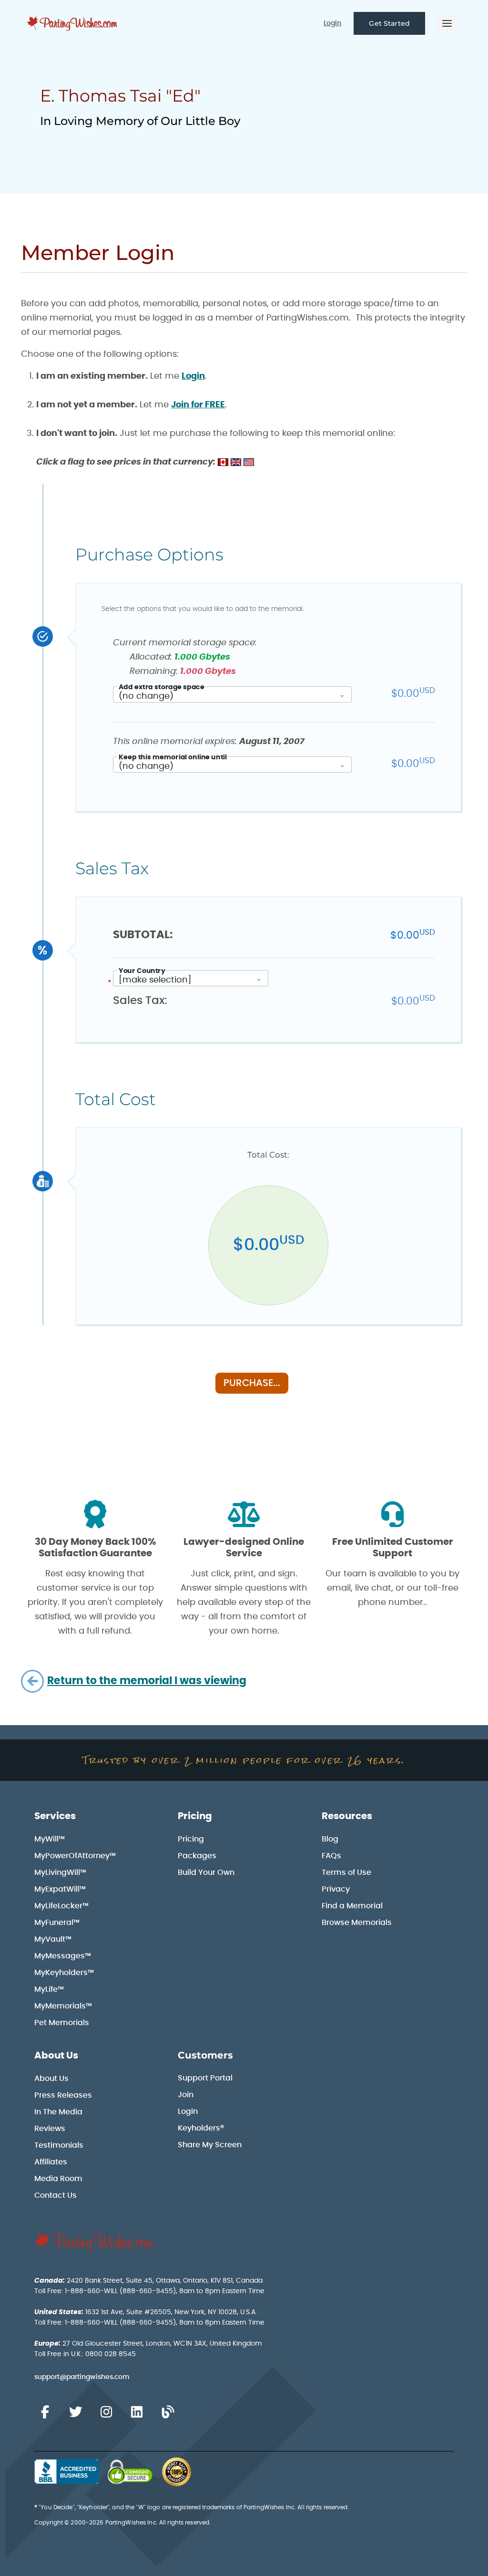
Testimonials (59, 2145)
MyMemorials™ (63, 2006)
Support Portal (205, 2078)
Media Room (58, 2179)
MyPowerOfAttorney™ (75, 1856)
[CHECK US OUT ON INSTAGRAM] (106, 2412)
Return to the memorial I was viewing (147, 1681)
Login (332, 23)
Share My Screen (210, 2145)
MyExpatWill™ (60, 1889)
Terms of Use (346, 1873)
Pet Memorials (62, 2023)
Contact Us (56, 2195)
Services (55, 1816)
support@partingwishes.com (82, 2377)
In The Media (58, 2112)
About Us (56, 2056)
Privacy (336, 1889)
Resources (347, 1816)
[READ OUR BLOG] (168, 2412)
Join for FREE (198, 405)
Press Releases (63, 2095)
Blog (330, 1839)
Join (186, 2095)
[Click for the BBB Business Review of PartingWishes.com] (66, 2472)
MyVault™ (53, 1939)
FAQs (331, 1856)
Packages (197, 1856)
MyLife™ (49, 1989)
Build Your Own (206, 1873)
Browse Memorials (357, 1923)
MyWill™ (50, 1839)
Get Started (389, 23)
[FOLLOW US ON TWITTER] (75, 2412)
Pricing (195, 1816)
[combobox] (232, 694)
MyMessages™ (63, 1956)
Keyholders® (201, 2128)
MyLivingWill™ (60, 1873)
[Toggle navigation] (447, 23)
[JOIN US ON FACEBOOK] (45, 2412)
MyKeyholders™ (64, 1973)
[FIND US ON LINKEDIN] (137, 2412)
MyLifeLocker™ (61, 1906)
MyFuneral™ (57, 1923)
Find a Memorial (352, 1906)
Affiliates (51, 2162)
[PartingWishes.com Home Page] (73, 24)
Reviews (50, 2129)
